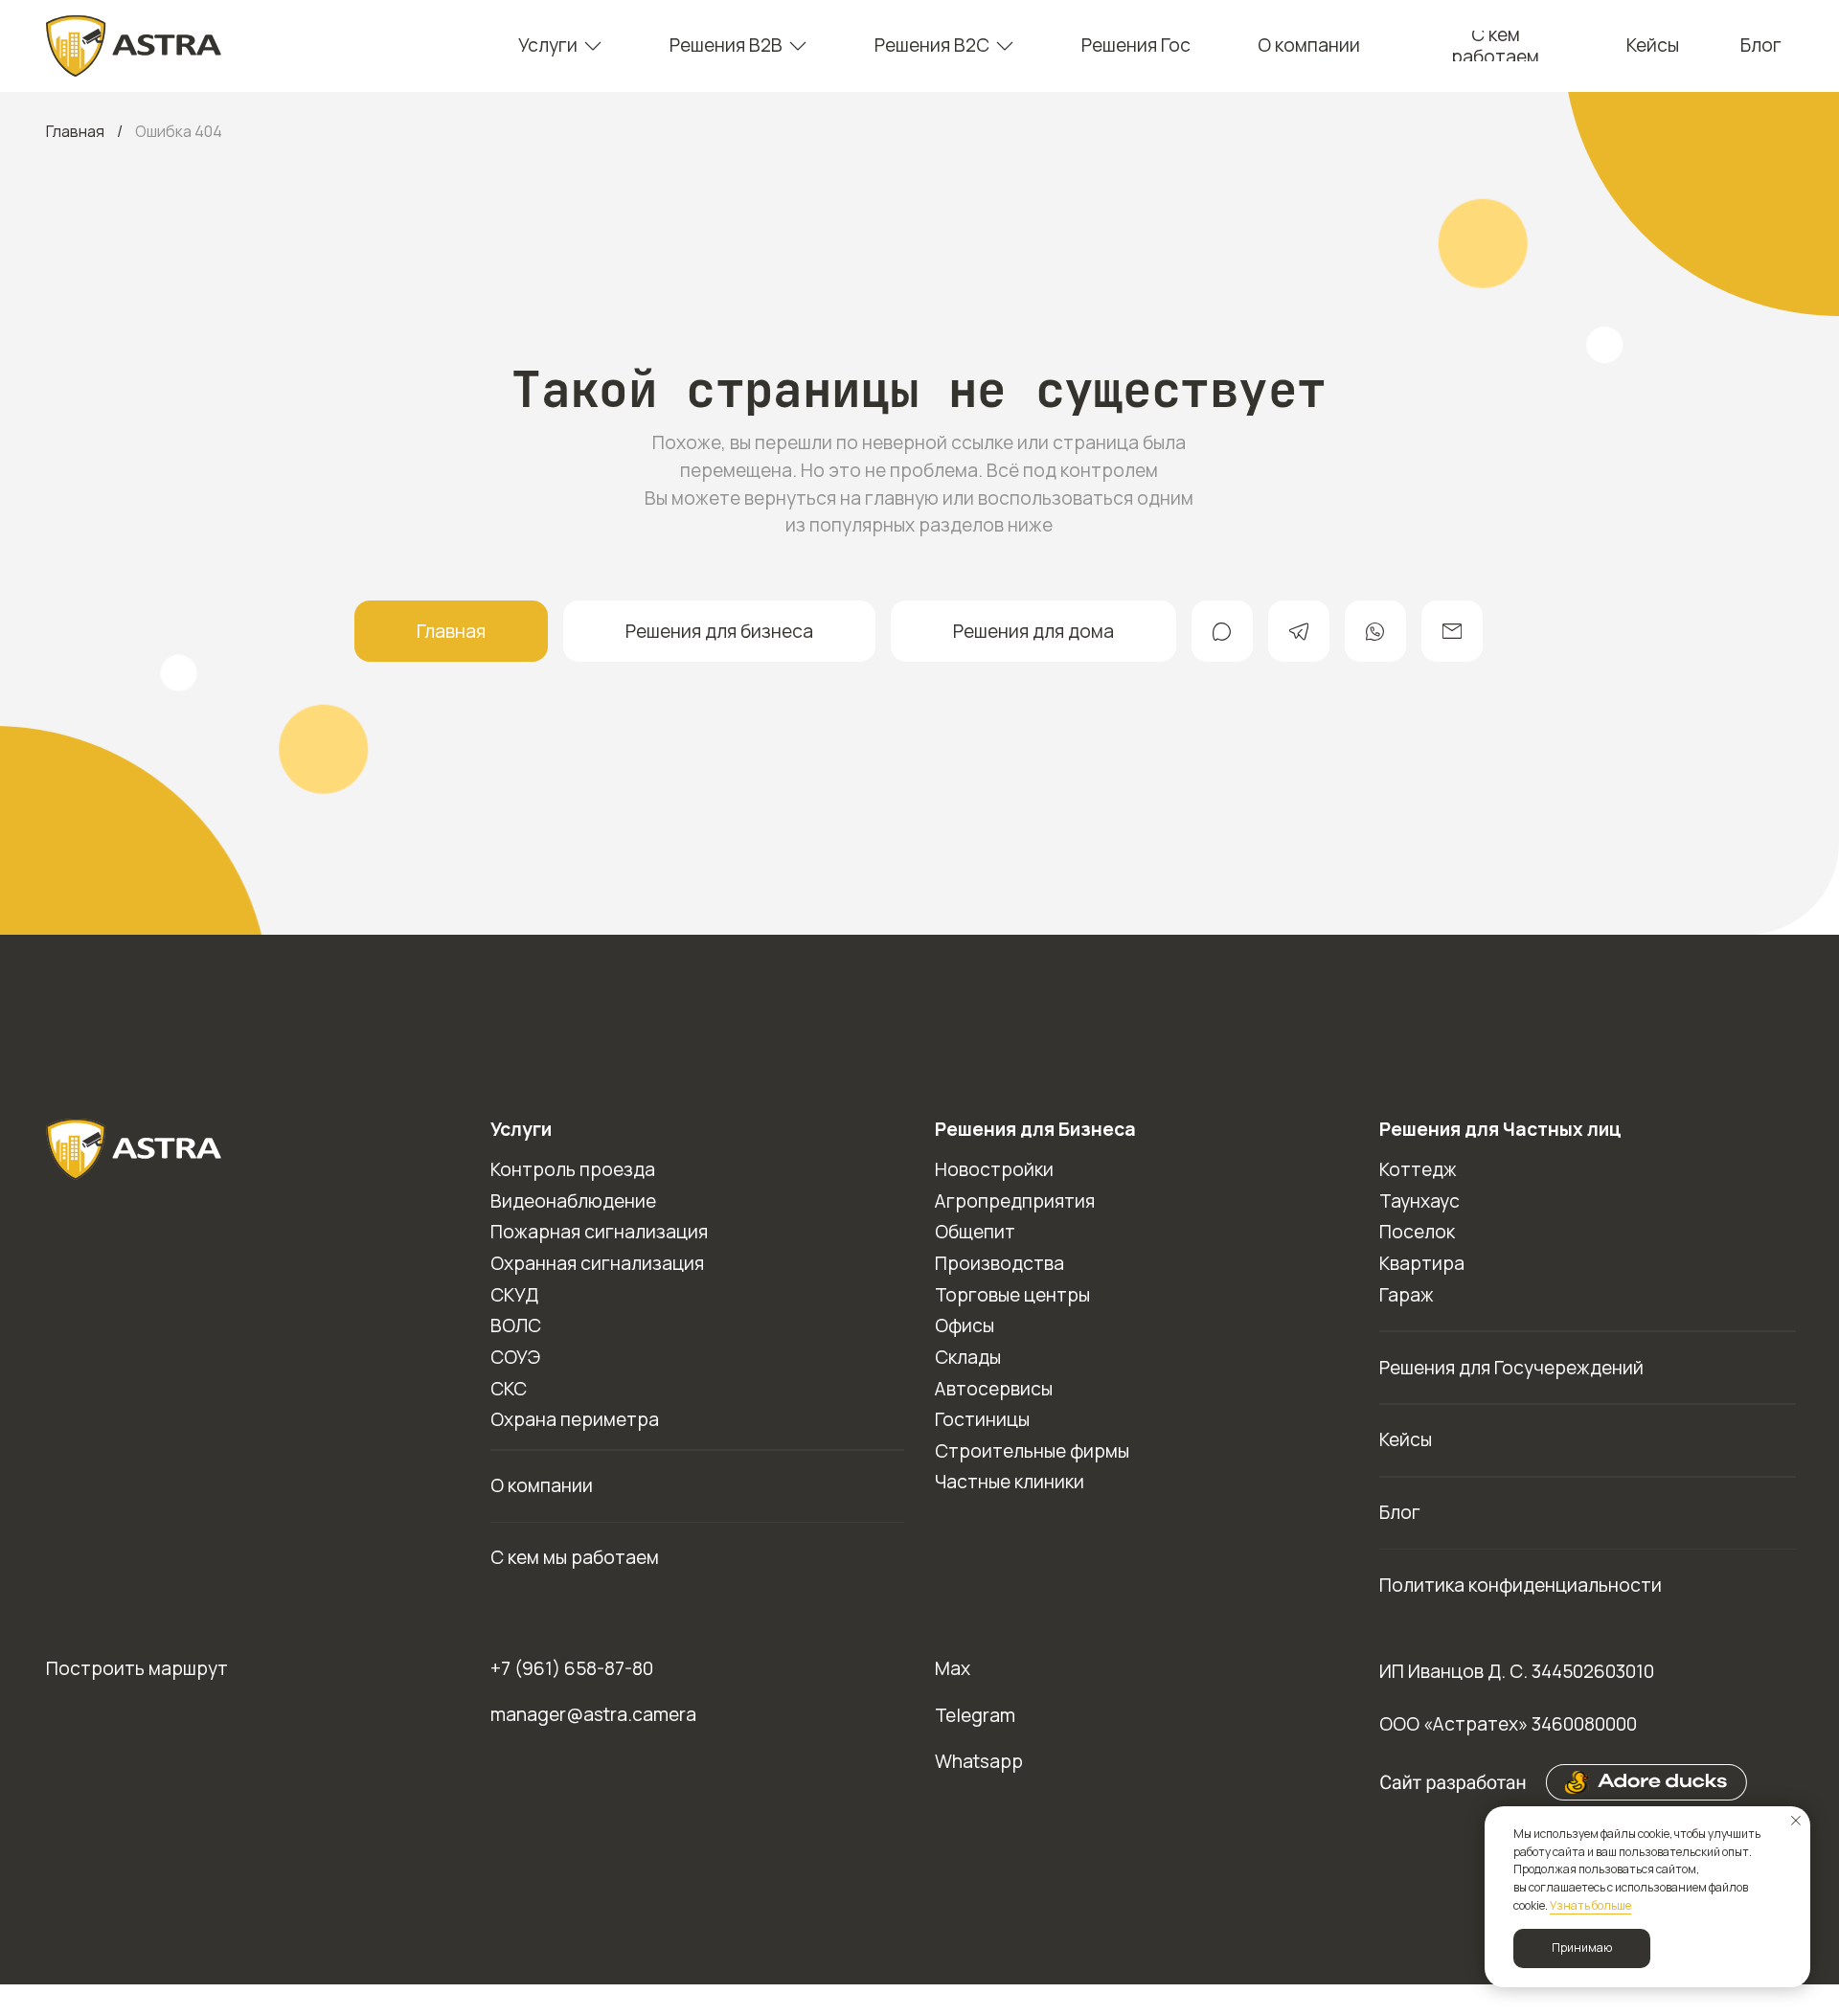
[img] (134, 46)
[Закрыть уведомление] (1796, 1821)
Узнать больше (1590, 1905)
